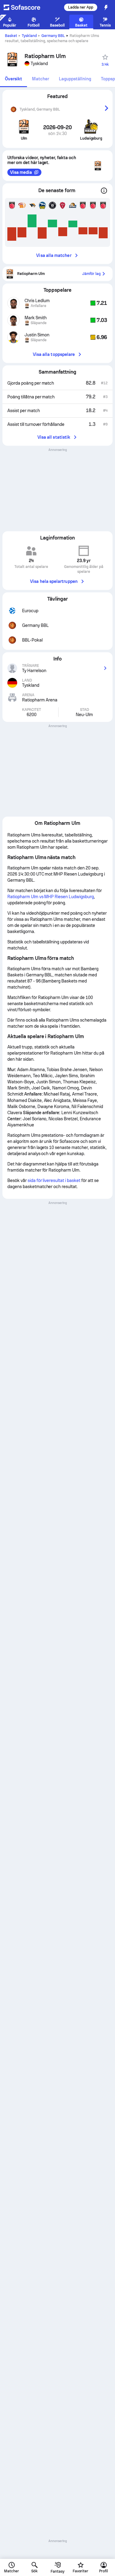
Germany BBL (53, 36)
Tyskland (29, 36)
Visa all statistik (54, 437)
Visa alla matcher (54, 255)
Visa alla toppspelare (54, 354)
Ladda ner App (81, 7)
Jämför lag (91, 274)
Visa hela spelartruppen (54, 581)
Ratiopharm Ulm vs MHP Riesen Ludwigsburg (51, 897)
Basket (11, 36)
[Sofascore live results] (26, 7)
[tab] (13, 79)
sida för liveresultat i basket (54, 1180)
